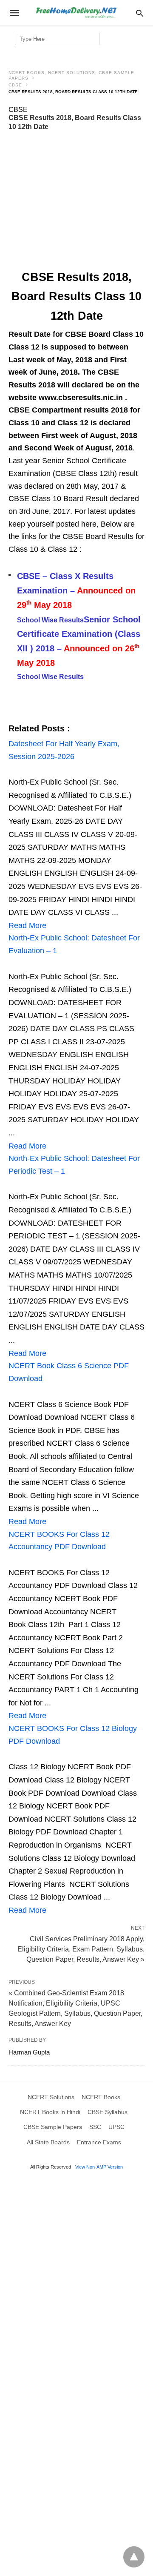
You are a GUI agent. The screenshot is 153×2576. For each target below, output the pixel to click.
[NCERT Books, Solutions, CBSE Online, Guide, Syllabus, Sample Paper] (76, 13)
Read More (27, 926)
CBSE (15, 85)
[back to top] (134, 2557)
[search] (140, 13)
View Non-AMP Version (99, 2167)
